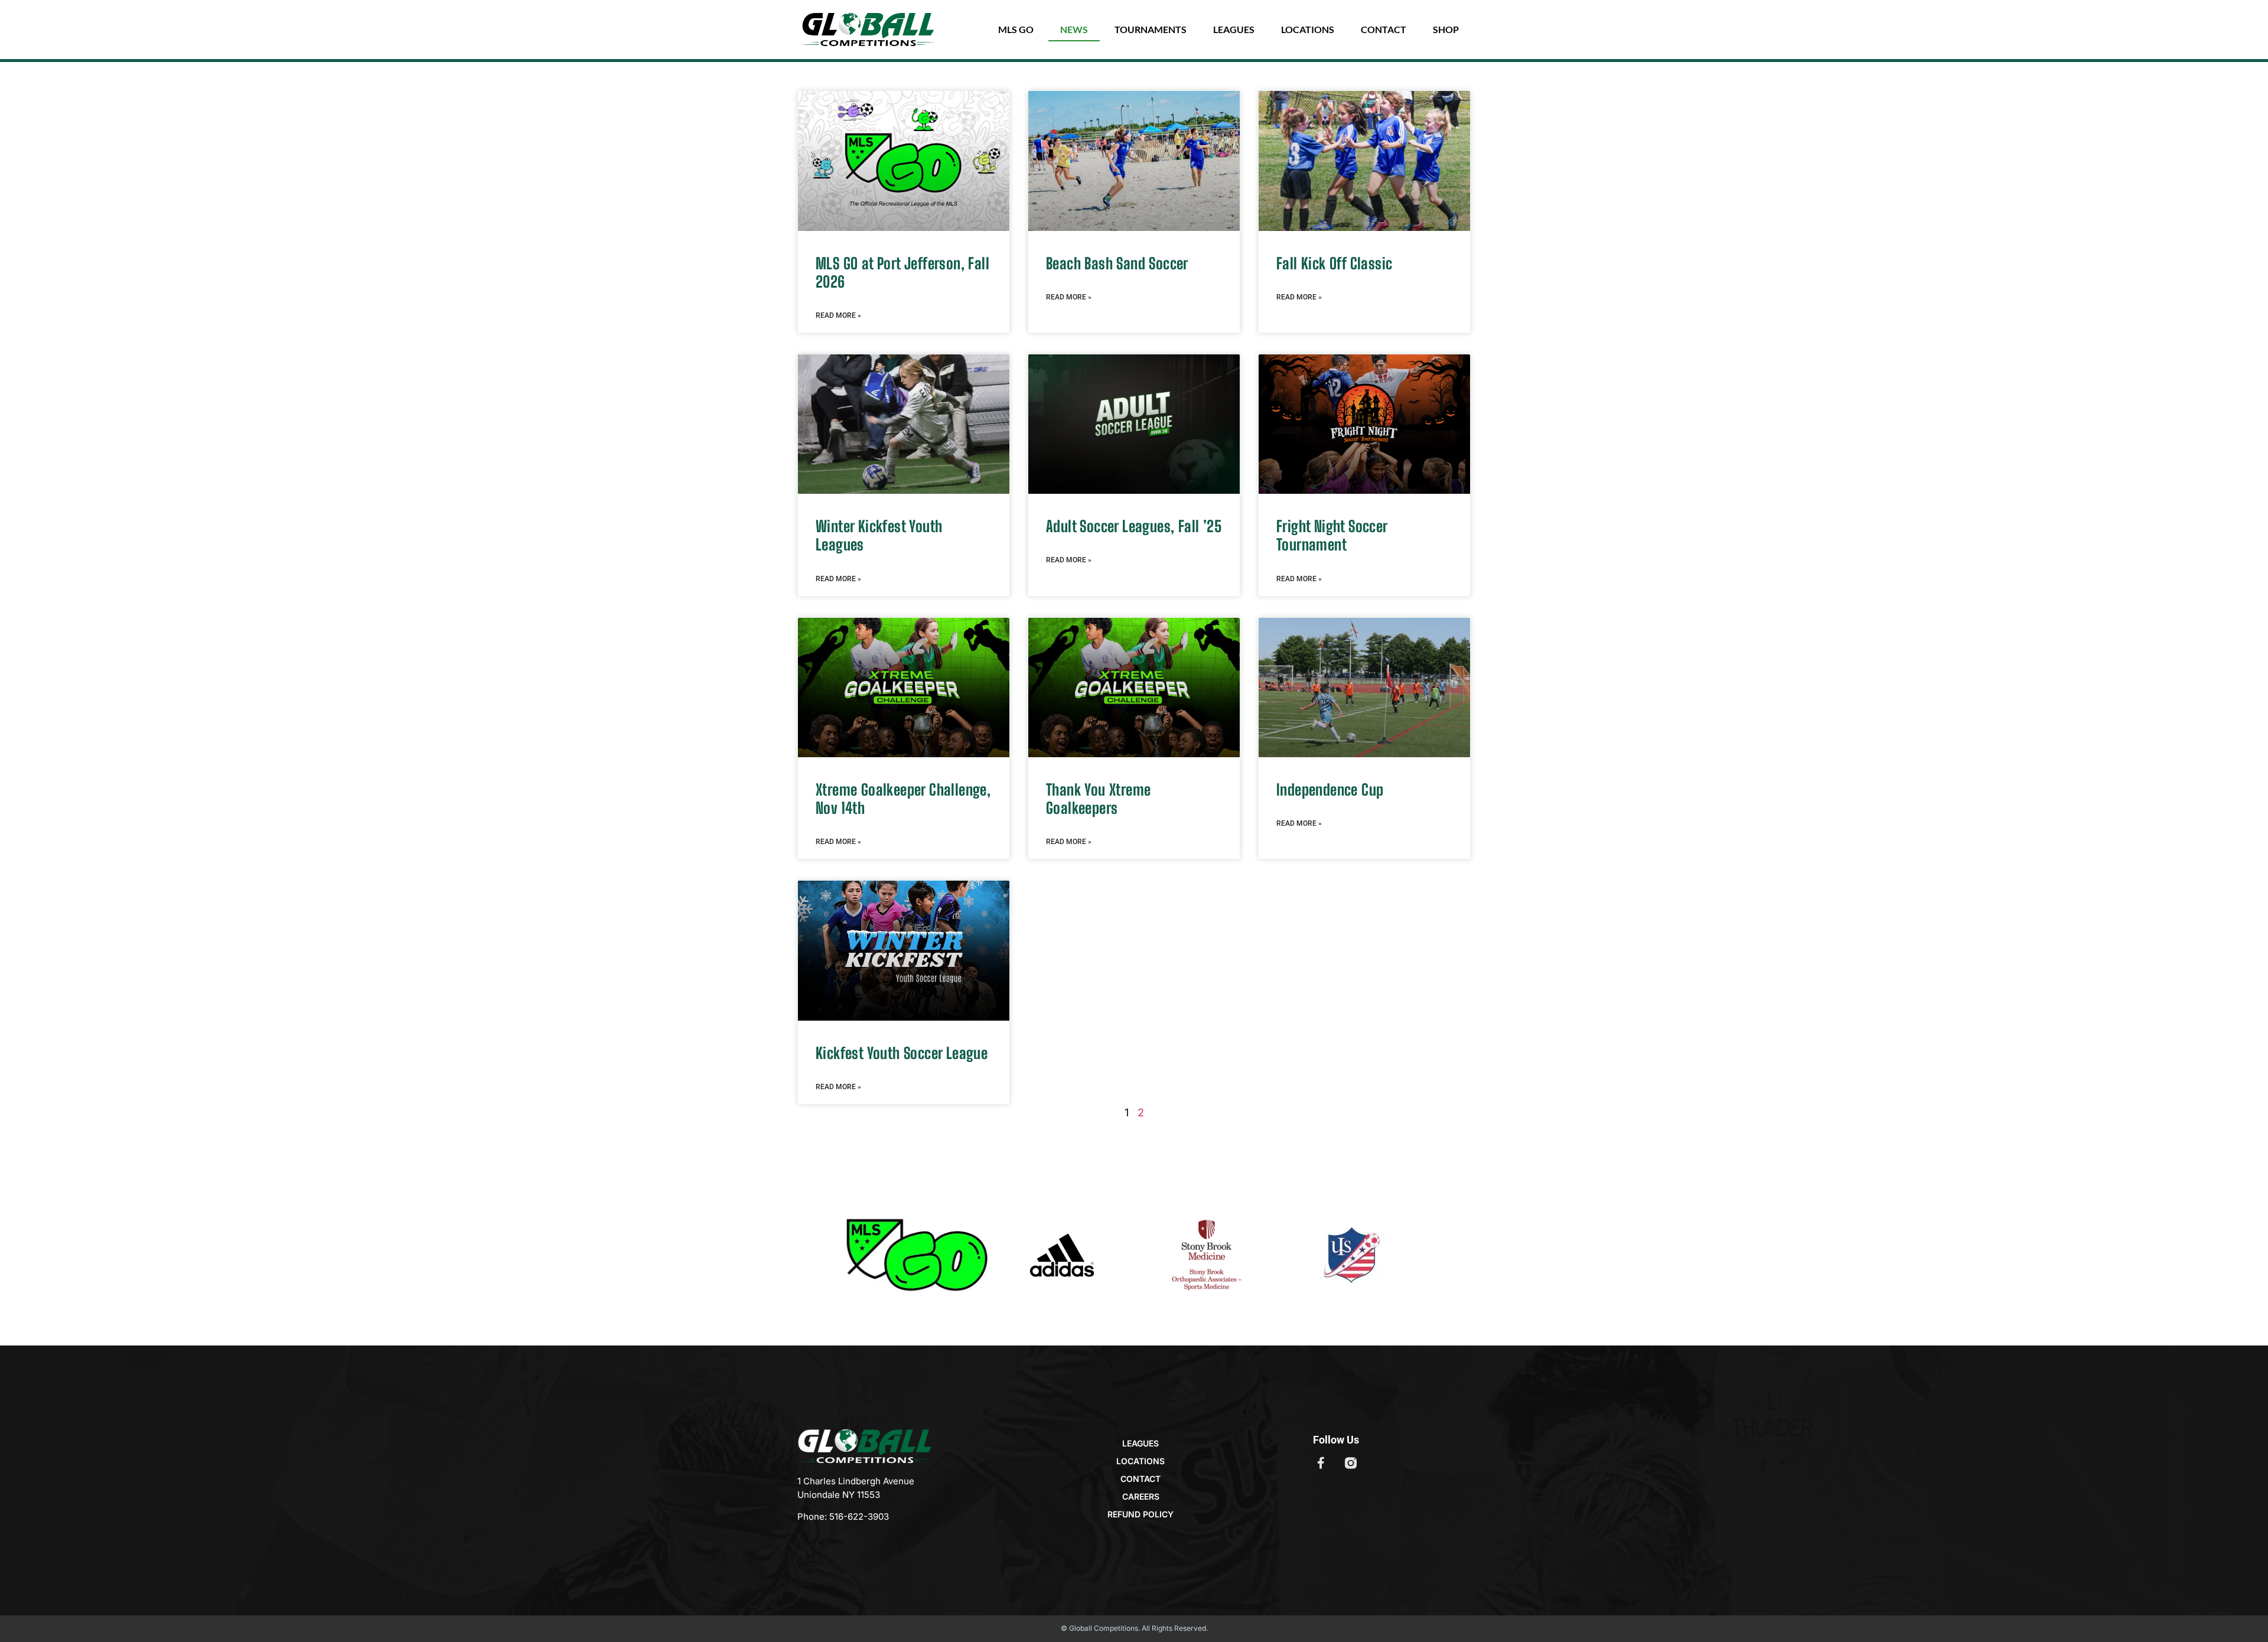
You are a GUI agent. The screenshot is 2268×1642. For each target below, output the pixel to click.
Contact (1384, 29)
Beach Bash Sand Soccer (1117, 263)
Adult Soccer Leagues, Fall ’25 (1134, 526)
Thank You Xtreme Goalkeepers (1098, 799)
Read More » (838, 315)
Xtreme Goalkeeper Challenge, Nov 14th (903, 799)
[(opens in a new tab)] (1134, 161)
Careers (1141, 1496)
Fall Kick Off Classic (1334, 263)
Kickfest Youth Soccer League (902, 1053)
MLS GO (1016, 29)
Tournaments (1151, 29)
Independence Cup (1330, 790)
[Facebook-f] (1321, 1463)
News (1074, 29)
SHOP (1446, 29)
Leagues (1234, 29)
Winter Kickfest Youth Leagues (879, 535)
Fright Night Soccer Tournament (1332, 535)
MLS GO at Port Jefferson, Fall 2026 (902, 273)
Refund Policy (1140, 1514)
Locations (1308, 29)
